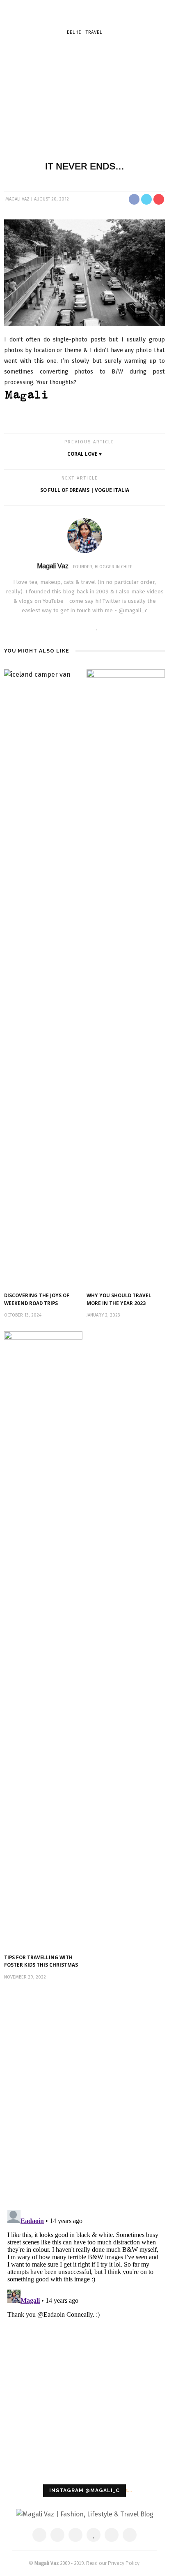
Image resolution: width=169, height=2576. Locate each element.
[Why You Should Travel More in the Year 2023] (126, 977)
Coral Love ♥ (84, 454)
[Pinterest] (86, 627)
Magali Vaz (17, 199)
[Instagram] (109, 627)
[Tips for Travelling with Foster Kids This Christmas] (43, 1639)
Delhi (74, 32)
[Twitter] (73, 627)
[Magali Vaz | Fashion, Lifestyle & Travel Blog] (85, 2514)
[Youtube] (122, 627)
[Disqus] (84, 2096)
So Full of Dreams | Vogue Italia (85, 490)
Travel (94, 32)
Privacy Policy (124, 2563)
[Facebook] (61, 627)
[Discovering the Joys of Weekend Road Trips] (43, 977)
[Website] (48, 627)
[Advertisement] (84, 97)
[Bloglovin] (97, 627)
